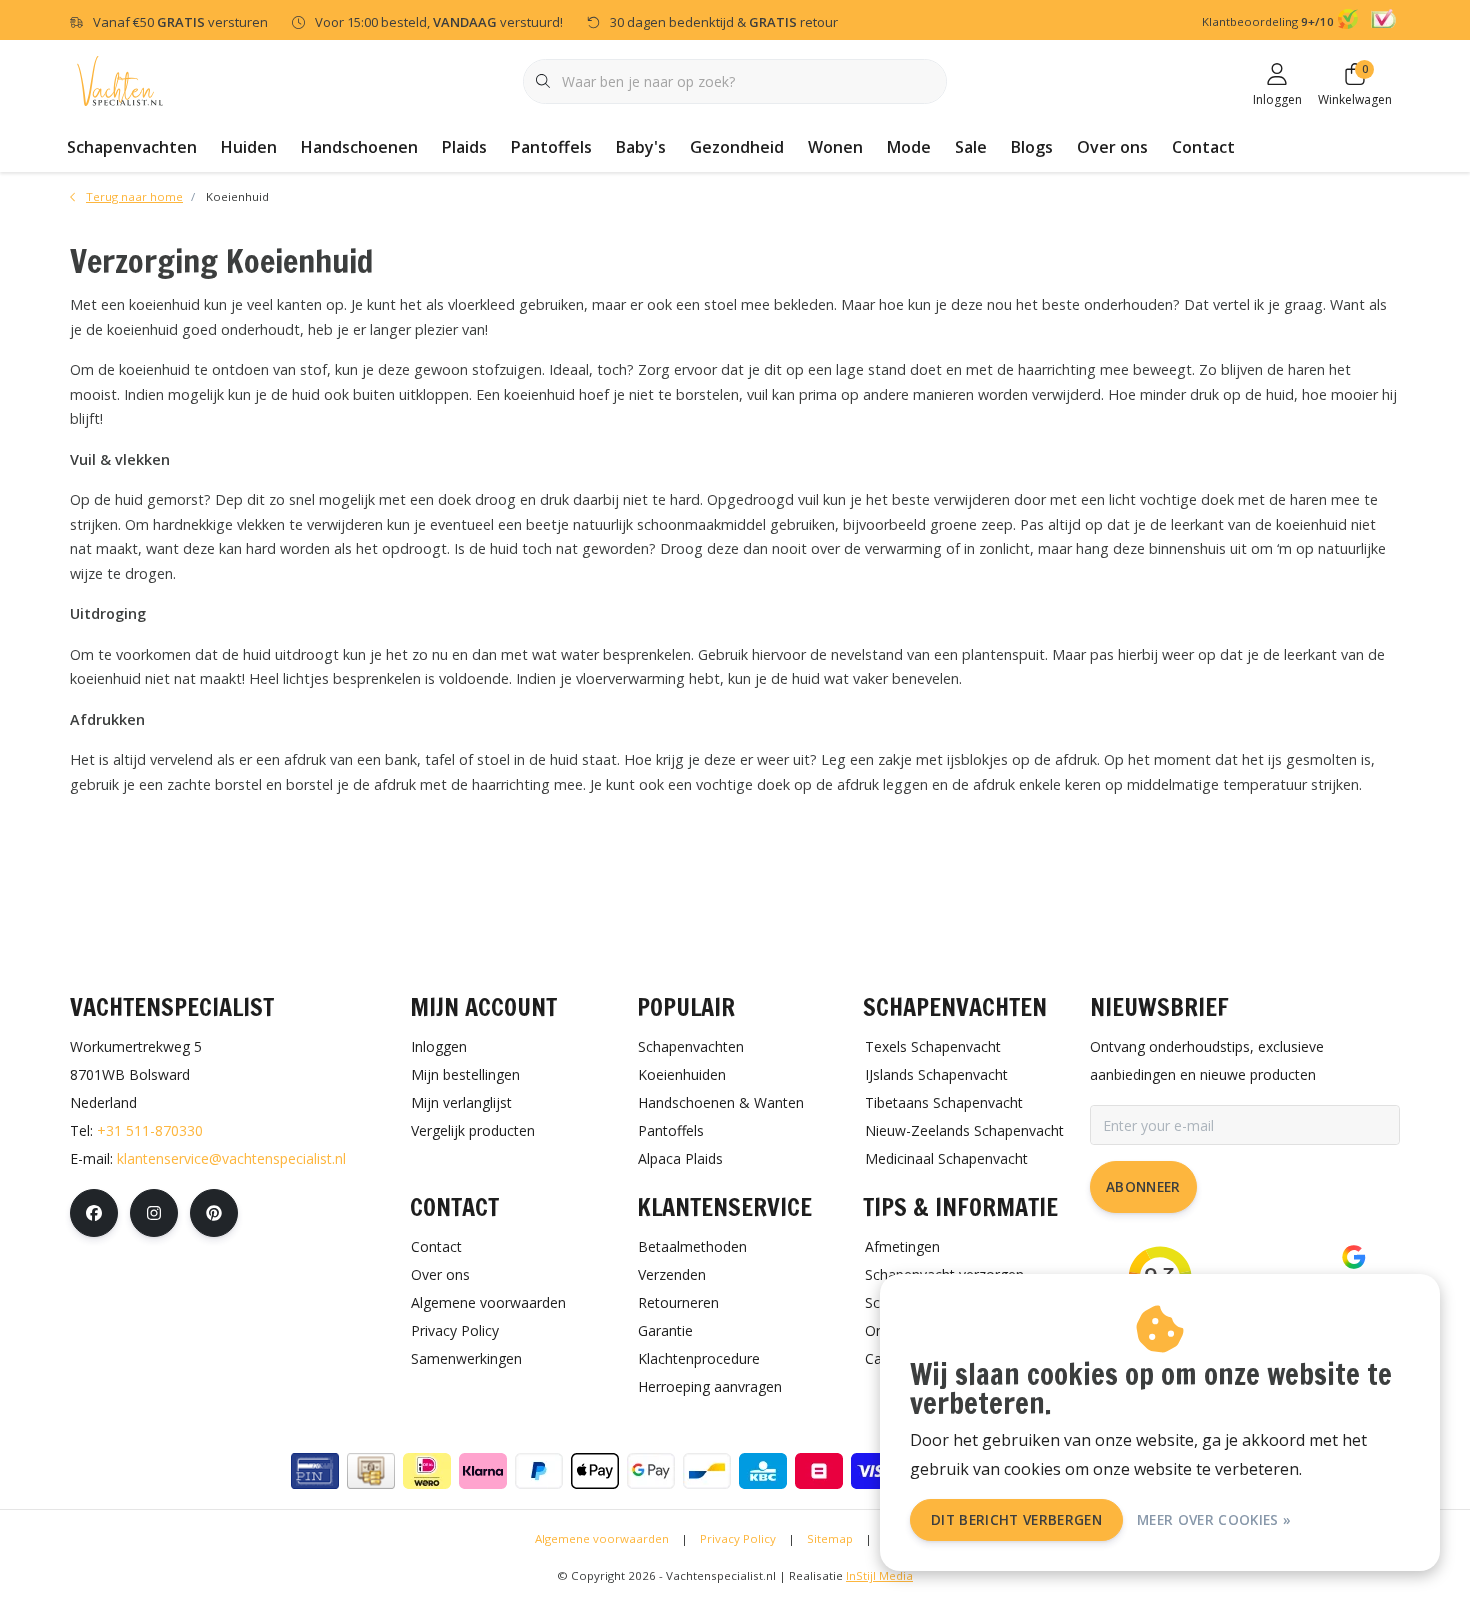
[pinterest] (214, 1213)
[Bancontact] (707, 1471)
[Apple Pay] (595, 1471)
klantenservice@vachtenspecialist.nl (231, 1158)
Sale (971, 147)
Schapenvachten (132, 147)
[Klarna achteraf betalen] (483, 1471)
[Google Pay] (651, 1471)
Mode (909, 147)
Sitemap (830, 1538)
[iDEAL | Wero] (427, 1471)
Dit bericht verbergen (1016, 1519)
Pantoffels (551, 147)
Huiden (249, 147)
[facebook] (94, 1213)
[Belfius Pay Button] (819, 1471)
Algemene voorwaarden (602, 1538)
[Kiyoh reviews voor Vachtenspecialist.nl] (1350, 22)
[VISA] (875, 1471)
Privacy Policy (738, 1538)
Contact (1203, 147)
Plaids (464, 147)
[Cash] (371, 1471)
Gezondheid (737, 147)
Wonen (835, 147)
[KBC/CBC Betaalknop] (763, 1471)
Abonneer (1143, 1186)
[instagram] (154, 1213)
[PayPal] (539, 1471)
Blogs (1032, 147)
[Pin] (315, 1471)
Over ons (1112, 147)
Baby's (641, 147)
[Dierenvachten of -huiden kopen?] (120, 79)
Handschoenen (359, 147)
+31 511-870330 (150, 1130)
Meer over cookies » (1214, 1519)
